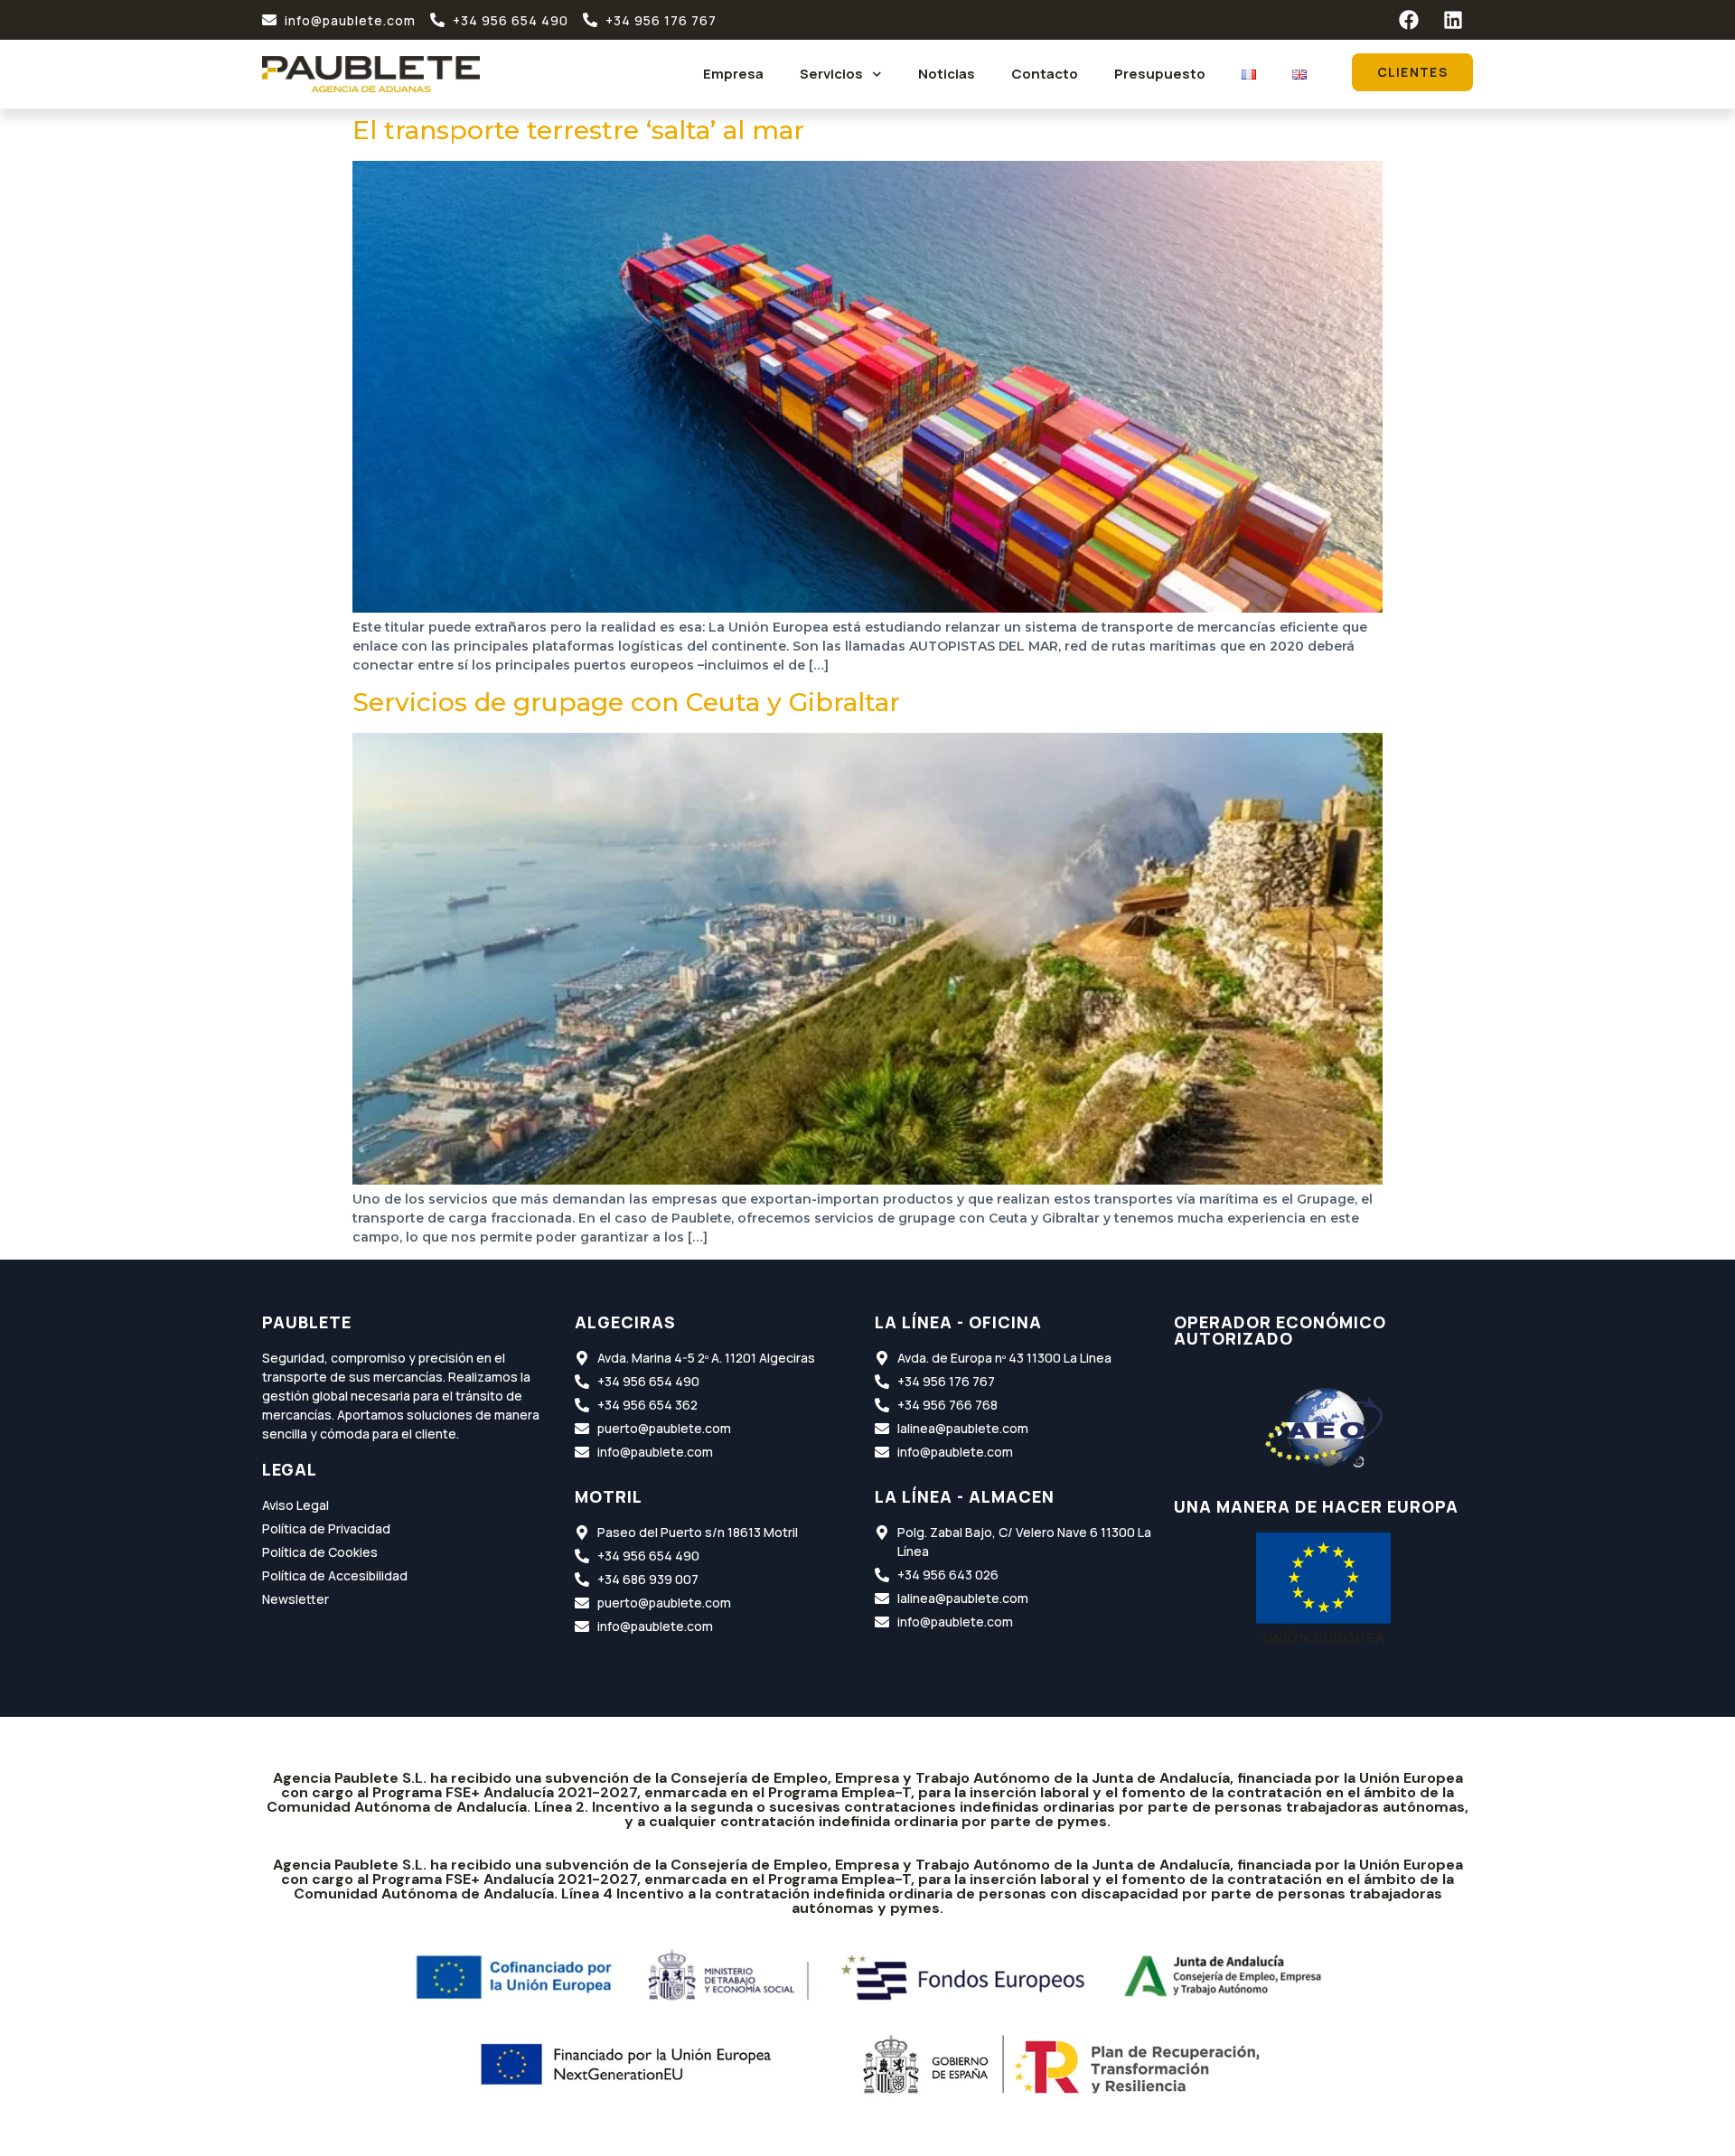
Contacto (1045, 74)
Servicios (831, 74)
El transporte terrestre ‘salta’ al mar (578, 130)
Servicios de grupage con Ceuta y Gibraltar (626, 702)
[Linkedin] (1453, 20)
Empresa (733, 74)
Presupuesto (1160, 74)
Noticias (947, 74)
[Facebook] (1409, 20)
